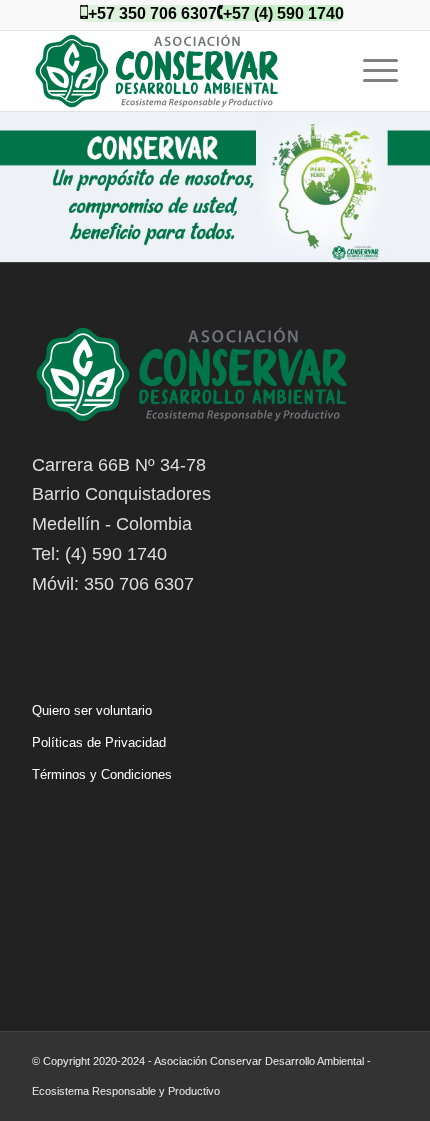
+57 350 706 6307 (152, 13)
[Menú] (370, 71)
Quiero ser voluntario (92, 710)
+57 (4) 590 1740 (283, 13)
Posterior (412, 167)
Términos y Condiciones (102, 774)
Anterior (17, 167)
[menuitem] (370, 71)
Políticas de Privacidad (99, 742)
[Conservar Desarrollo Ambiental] (178, 71)
